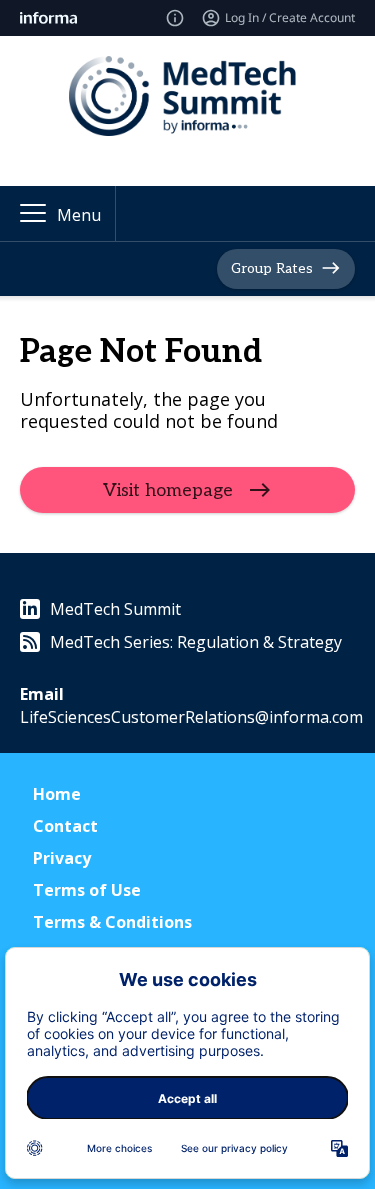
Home (57, 794)
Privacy (62, 858)
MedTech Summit (115, 609)
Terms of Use (87, 890)
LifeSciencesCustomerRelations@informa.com (191, 717)
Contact (65, 826)
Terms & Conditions (112, 922)
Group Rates (272, 268)
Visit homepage (168, 490)
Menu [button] (79, 215)
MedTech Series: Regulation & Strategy (196, 642)
